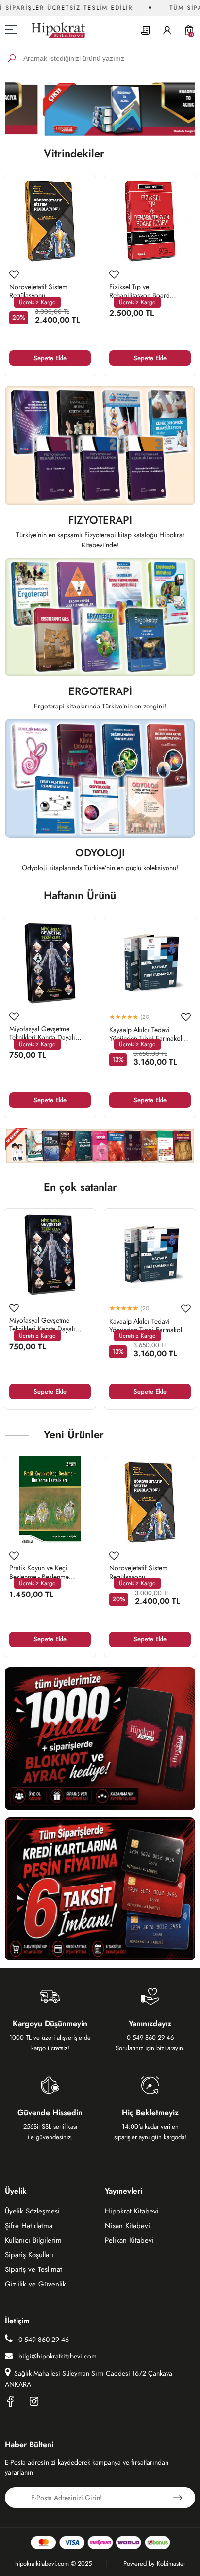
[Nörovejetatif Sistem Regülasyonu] (50, 221)
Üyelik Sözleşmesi (32, 2211)
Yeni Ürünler (74, 1434)
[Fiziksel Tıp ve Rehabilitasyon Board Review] (150, 221)
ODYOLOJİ (100, 854)
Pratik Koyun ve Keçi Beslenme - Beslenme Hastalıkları (39, 1572)
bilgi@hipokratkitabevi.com (58, 2356)
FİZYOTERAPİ (100, 521)
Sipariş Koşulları (29, 2255)
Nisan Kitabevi (127, 2226)
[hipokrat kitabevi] (55, 30)
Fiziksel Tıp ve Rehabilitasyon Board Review (140, 291)
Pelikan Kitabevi (129, 2240)
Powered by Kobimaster (154, 2564)
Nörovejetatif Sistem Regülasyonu (38, 291)
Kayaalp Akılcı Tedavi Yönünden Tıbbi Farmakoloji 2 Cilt (150, 1034)
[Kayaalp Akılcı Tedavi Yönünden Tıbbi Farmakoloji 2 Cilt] (150, 963)
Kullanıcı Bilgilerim (33, 2240)
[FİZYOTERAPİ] (100, 445)
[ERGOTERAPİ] (100, 617)
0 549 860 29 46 (43, 2340)
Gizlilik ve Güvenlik (35, 2284)
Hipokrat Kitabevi (132, 2211)
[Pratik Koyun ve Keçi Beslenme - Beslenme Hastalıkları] (50, 1502)
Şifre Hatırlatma (29, 2226)
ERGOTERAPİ (100, 692)
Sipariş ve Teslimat (33, 2269)
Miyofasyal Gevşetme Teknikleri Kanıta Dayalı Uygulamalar (42, 1033)
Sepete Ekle (50, 358)
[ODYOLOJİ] (100, 778)
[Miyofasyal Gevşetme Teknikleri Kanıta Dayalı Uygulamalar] (50, 963)
